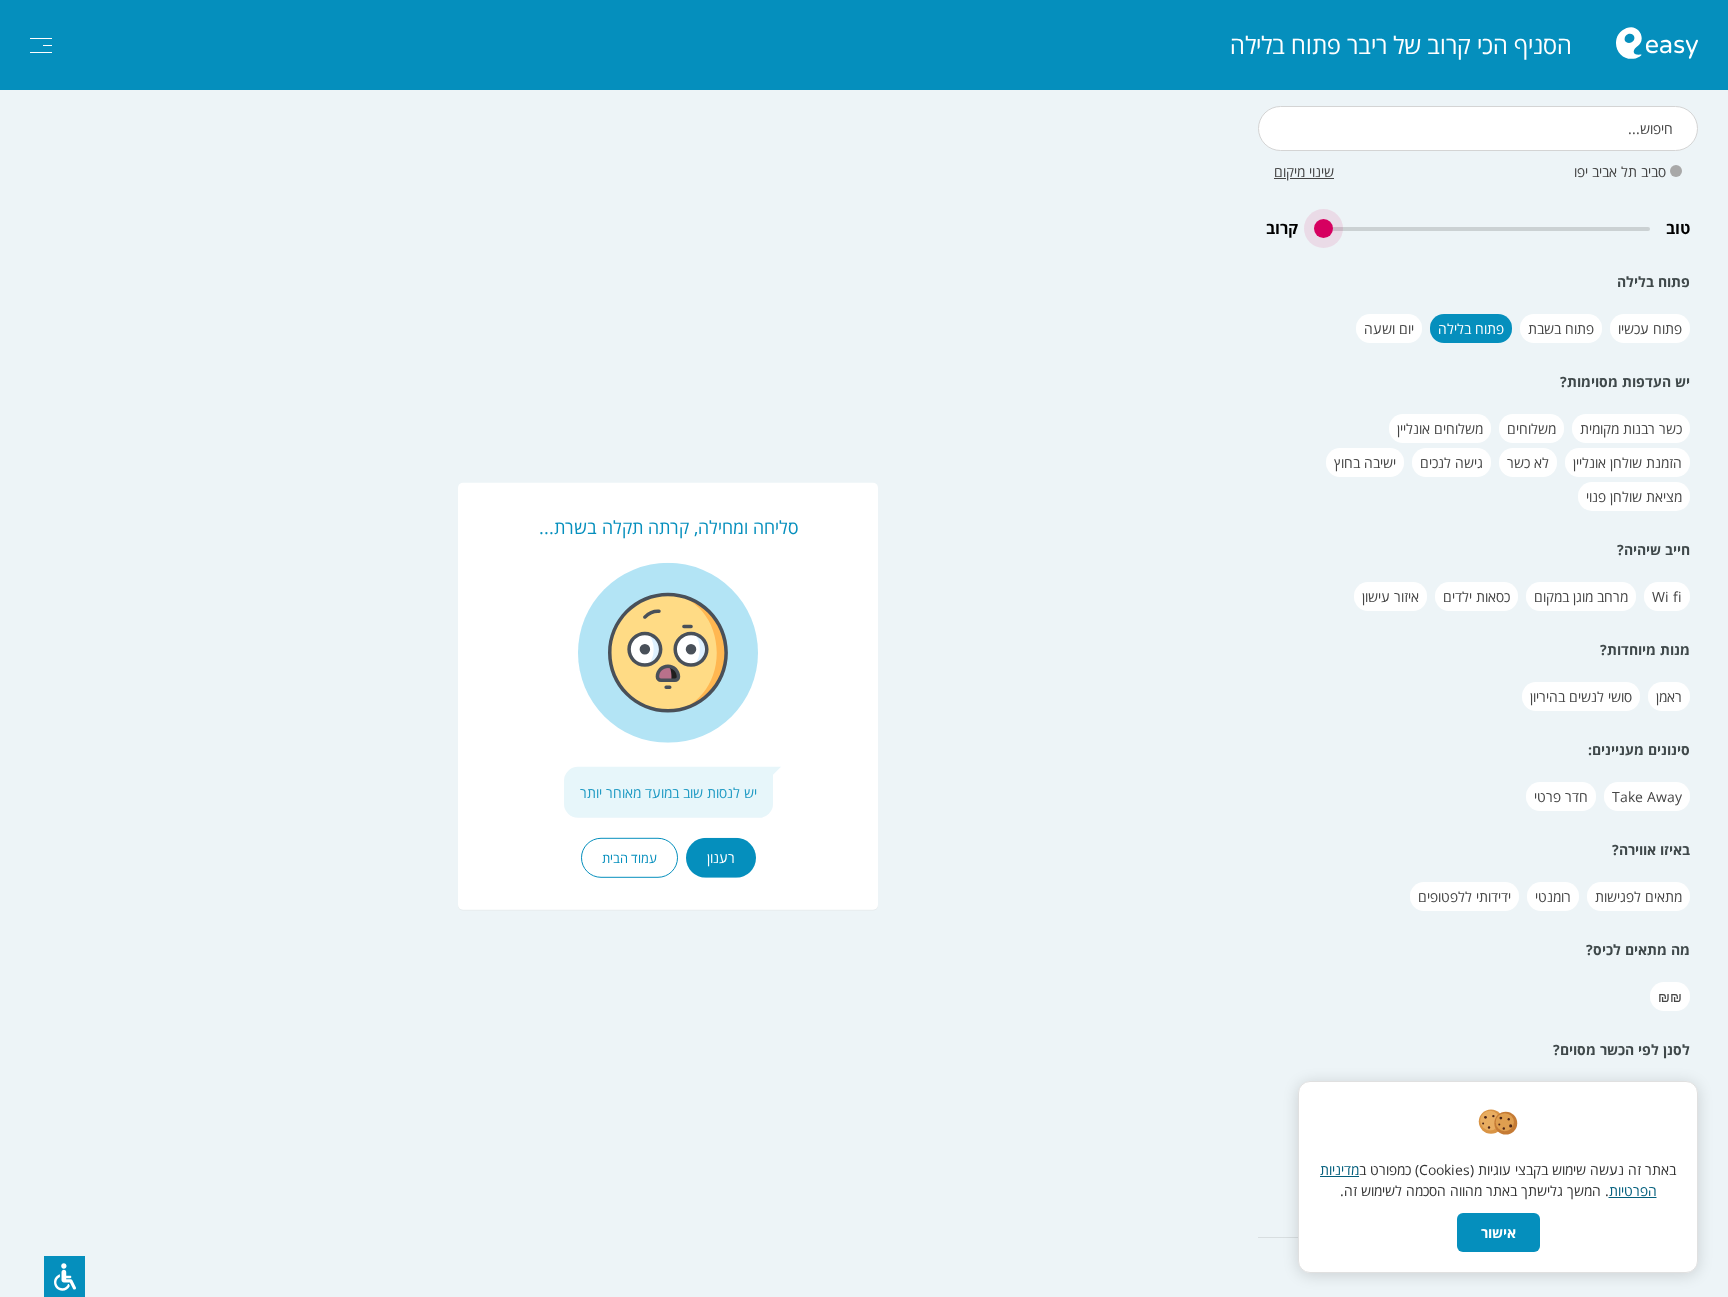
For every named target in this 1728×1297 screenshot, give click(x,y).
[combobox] (1478, 128)
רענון (721, 856)
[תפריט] (41, 45)
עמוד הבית (629, 857)
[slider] (1482, 228)
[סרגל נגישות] (64, 1276)
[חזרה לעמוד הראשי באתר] (1657, 45)
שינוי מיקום (1304, 171)
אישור (1498, 1232)
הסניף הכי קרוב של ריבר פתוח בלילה (1401, 45)
